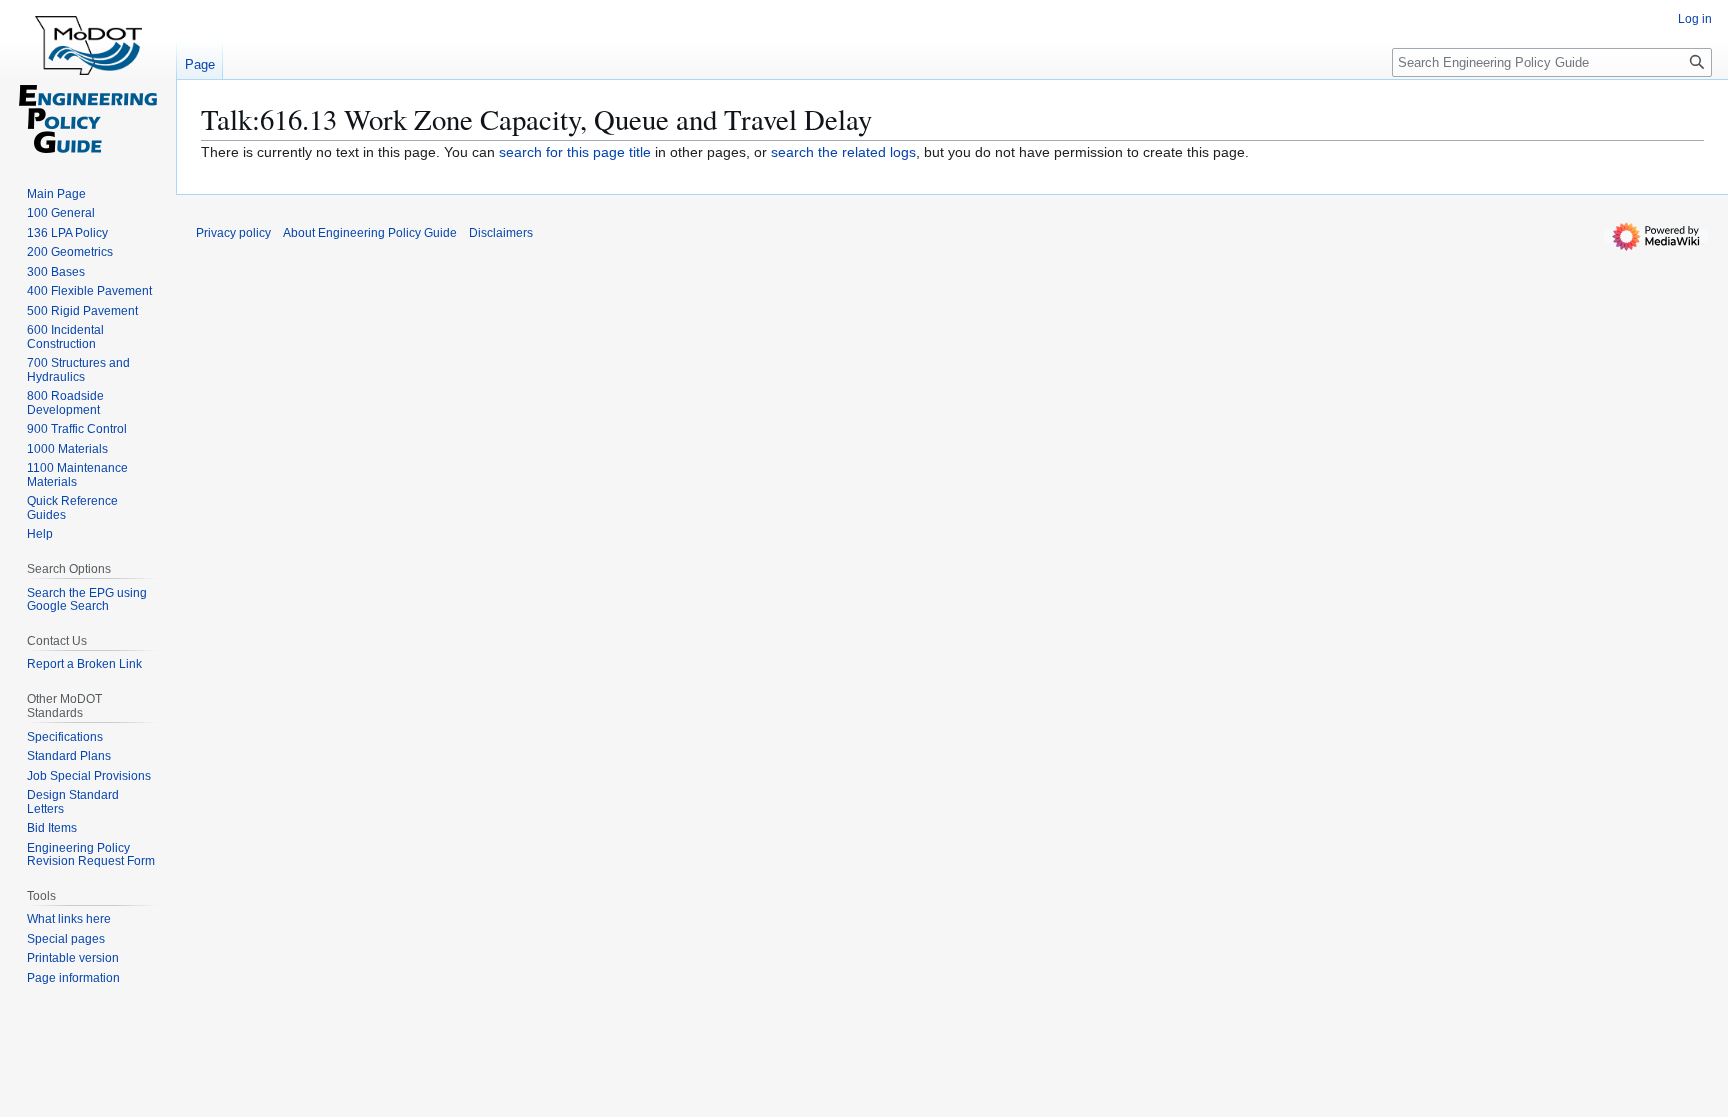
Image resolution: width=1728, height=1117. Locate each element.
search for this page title (575, 152)
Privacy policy (233, 233)
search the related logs (843, 152)
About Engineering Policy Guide (370, 233)
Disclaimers (501, 233)
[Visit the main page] (88, 80)
